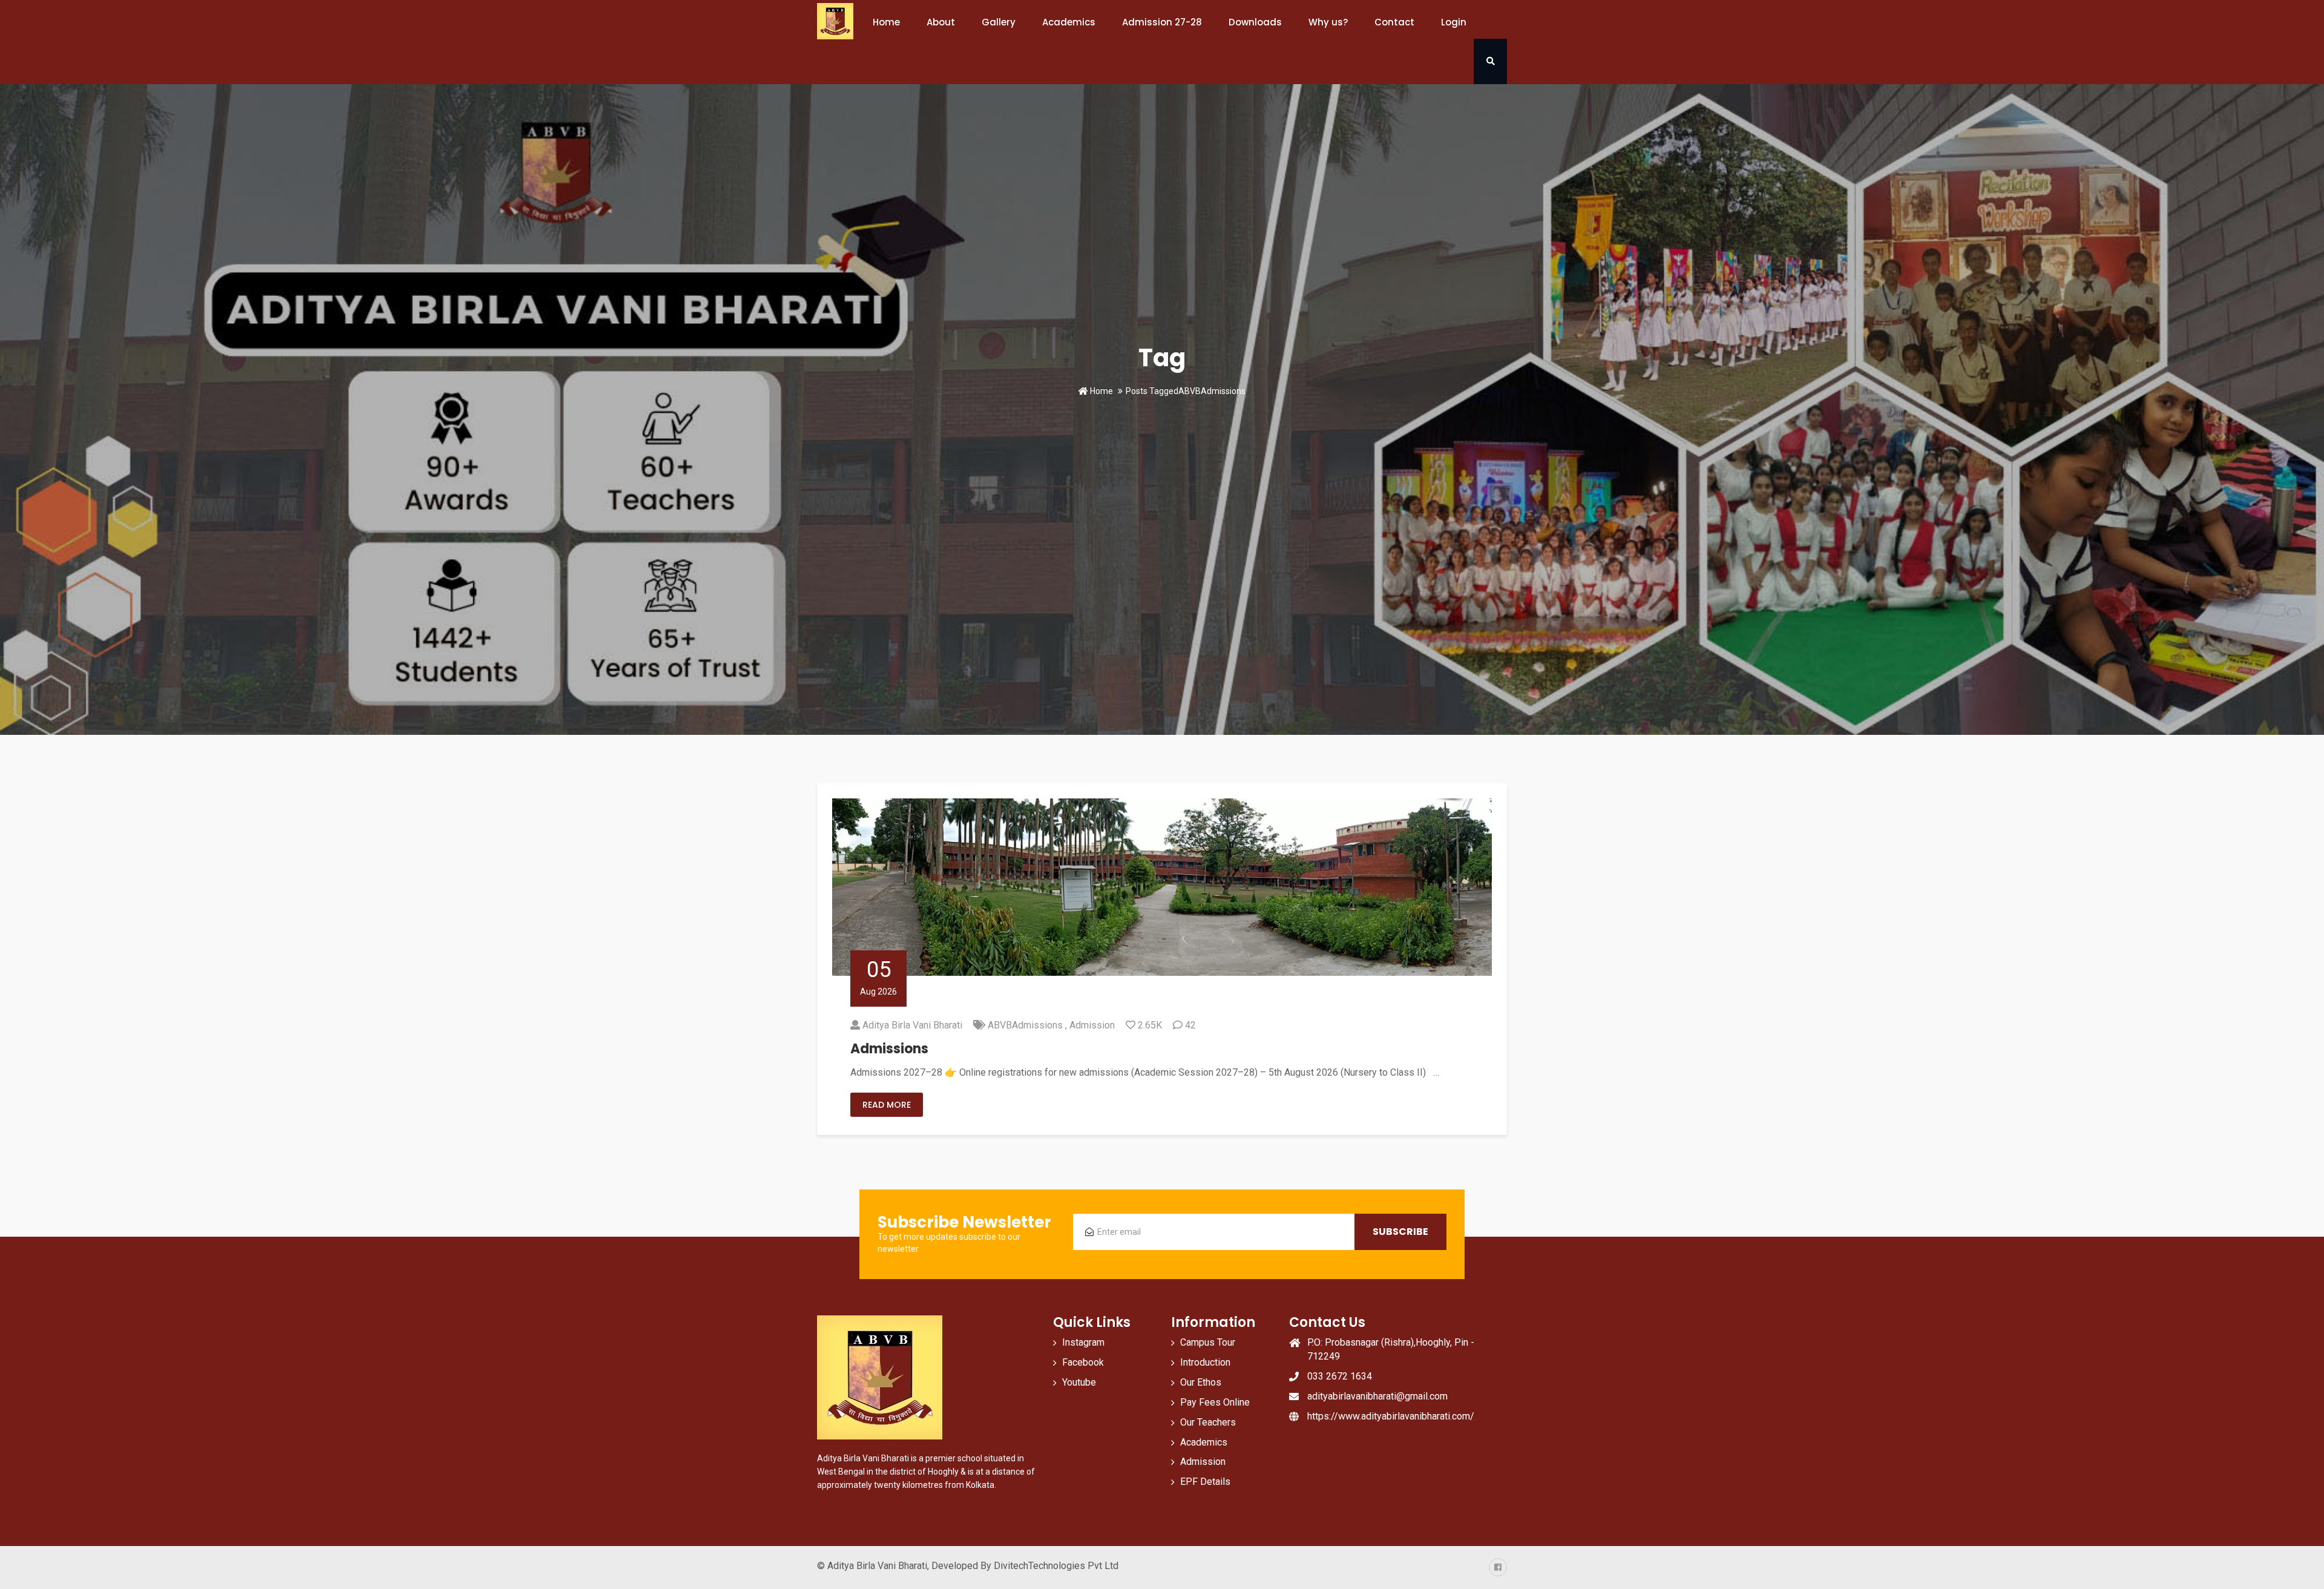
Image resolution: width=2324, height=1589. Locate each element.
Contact (1394, 22)
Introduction (1205, 1362)
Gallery (999, 22)
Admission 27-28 (1162, 22)
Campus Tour (1208, 1342)
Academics (1204, 1442)
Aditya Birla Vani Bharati (912, 1025)
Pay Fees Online (1215, 1402)
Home (886, 22)
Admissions (889, 1049)
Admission (1092, 1025)
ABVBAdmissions (1025, 1025)
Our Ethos (1201, 1382)
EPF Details (1205, 1482)
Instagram (1083, 1342)
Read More (887, 1105)
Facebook (1083, 1362)
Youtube (1079, 1382)
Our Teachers (1208, 1422)
